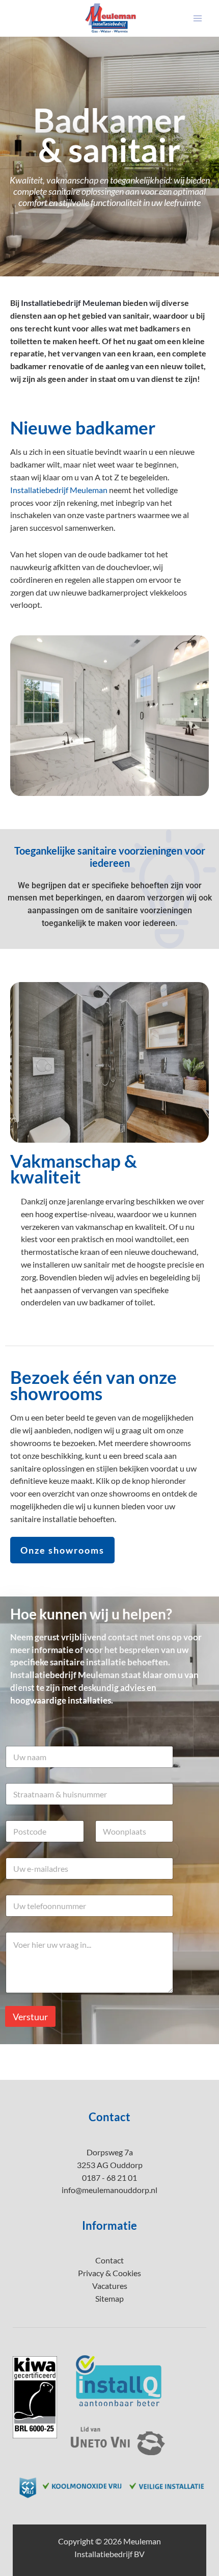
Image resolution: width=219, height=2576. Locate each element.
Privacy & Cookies (109, 2273)
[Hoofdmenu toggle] (198, 18)
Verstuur (30, 2017)
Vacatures (110, 2286)
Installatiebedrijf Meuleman (71, 303)
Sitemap (109, 2299)
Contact (109, 2260)
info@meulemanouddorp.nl (109, 2190)
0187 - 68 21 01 (109, 2178)
